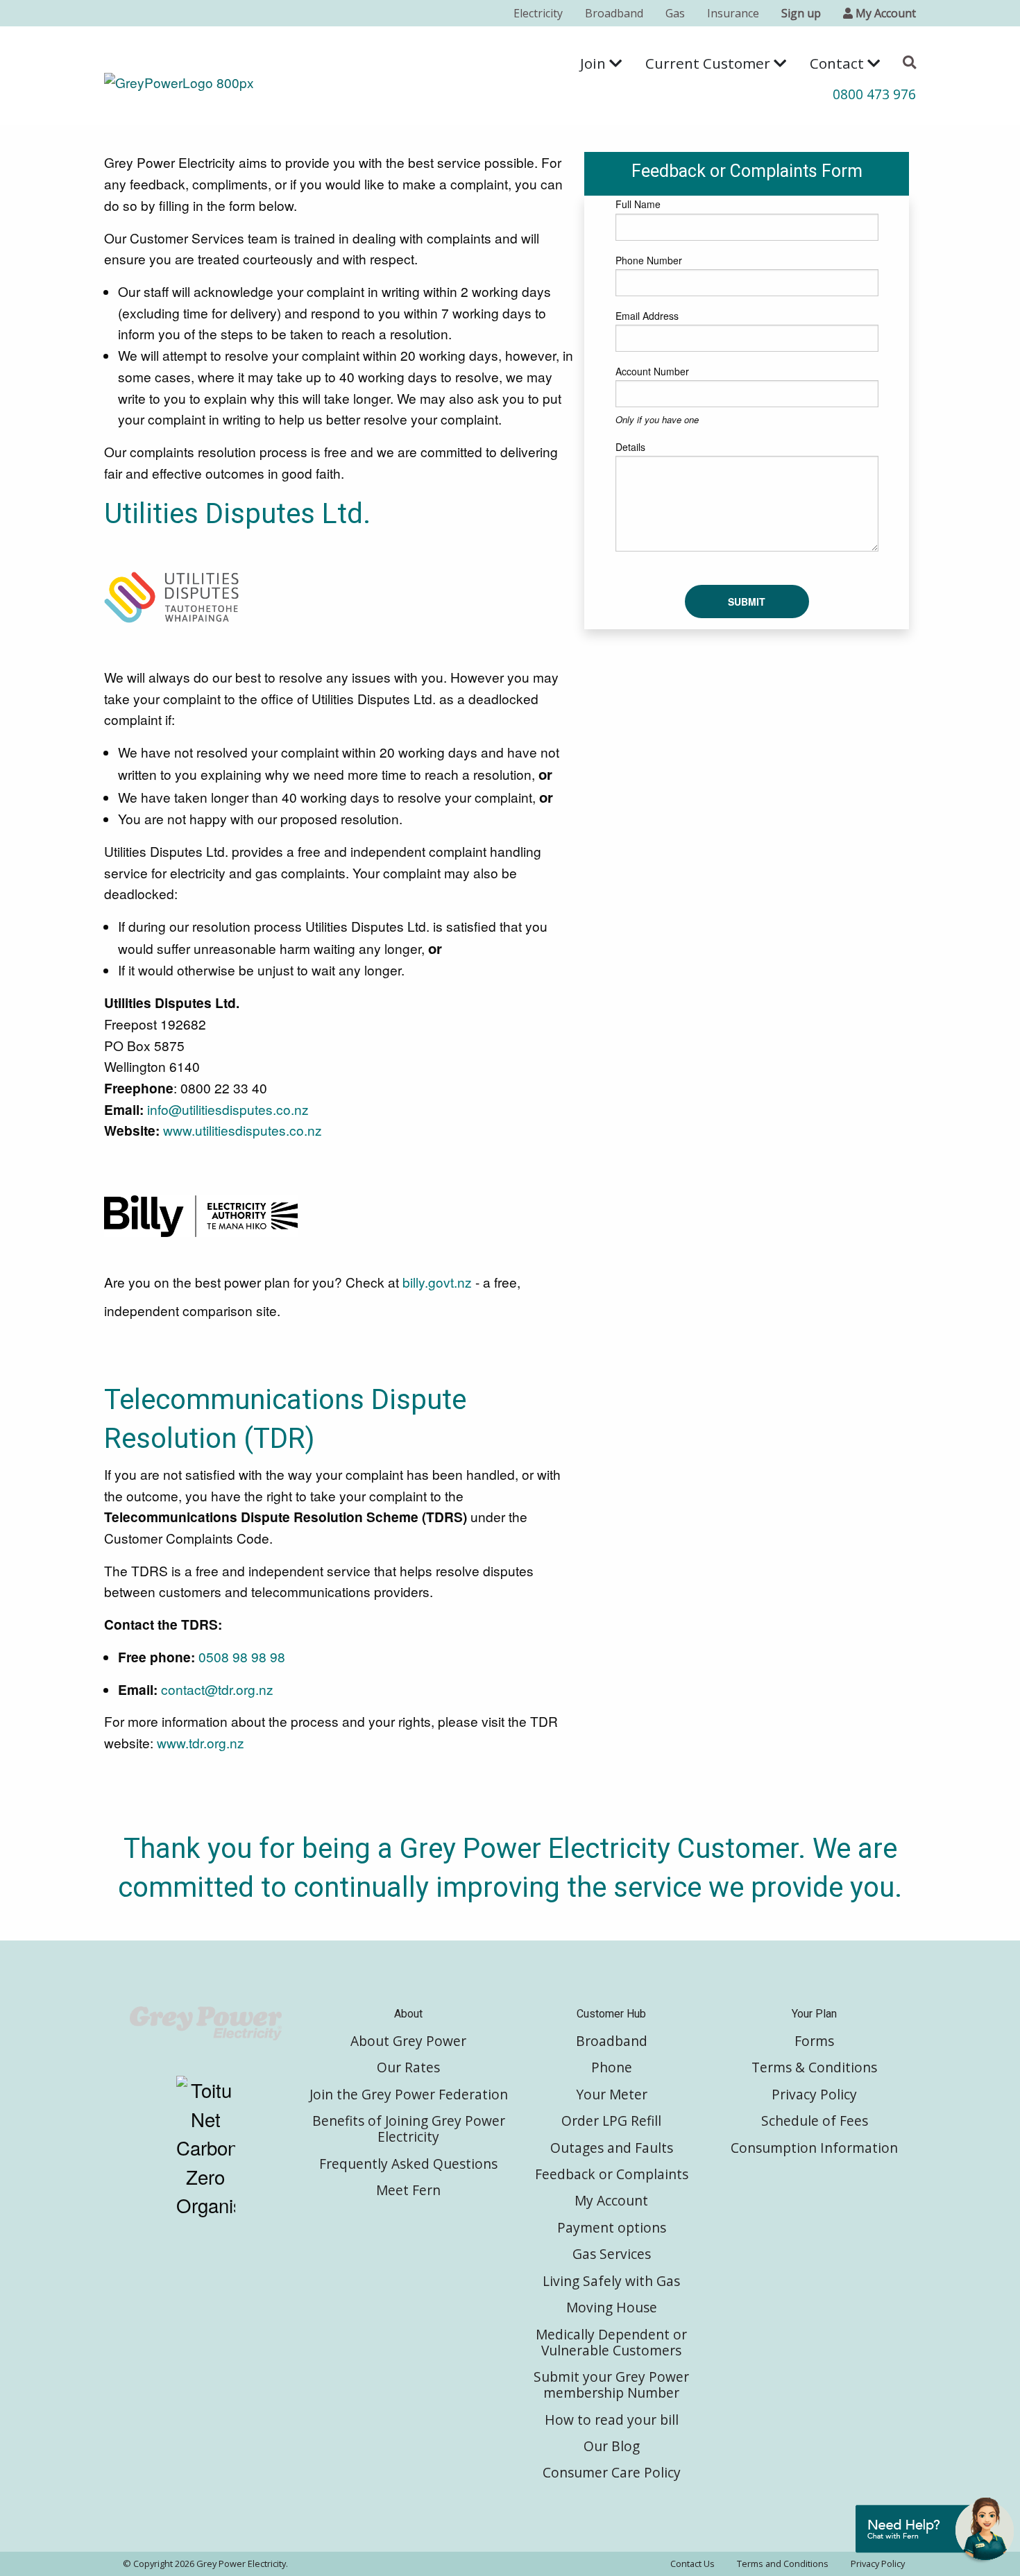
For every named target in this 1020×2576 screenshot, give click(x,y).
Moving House (612, 2307)
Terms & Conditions (814, 2067)
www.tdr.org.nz (201, 1742)
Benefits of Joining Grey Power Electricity (409, 2129)
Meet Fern (408, 2190)
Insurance (733, 13)
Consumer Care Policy (612, 2472)
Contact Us (692, 2564)
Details (630, 447)
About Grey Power (408, 2041)
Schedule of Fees (815, 2121)
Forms (814, 2041)
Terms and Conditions (783, 2564)
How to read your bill (612, 2420)
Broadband (614, 13)
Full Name (638, 204)
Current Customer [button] (709, 63)
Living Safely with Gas (611, 2281)
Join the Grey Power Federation (409, 2094)
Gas (675, 13)
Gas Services (612, 2254)
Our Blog (612, 2446)
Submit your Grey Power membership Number (611, 2385)
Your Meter (612, 2094)
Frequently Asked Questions (408, 2164)
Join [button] (595, 63)
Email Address (647, 316)
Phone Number (649, 260)
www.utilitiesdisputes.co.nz (243, 1130)
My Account (611, 2200)
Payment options (612, 2227)
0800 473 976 (874, 94)
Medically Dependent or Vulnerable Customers (611, 2342)
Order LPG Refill (611, 2121)
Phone (612, 2067)
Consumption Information (814, 2148)
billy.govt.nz (437, 1282)
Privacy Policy (814, 2094)
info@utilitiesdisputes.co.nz (228, 1109)
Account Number (652, 371)
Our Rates (408, 2067)
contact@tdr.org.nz (219, 1689)
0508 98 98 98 (242, 1656)
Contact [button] (839, 63)
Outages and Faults (612, 2148)
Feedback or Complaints (612, 2174)
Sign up (801, 13)
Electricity (538, 13)
